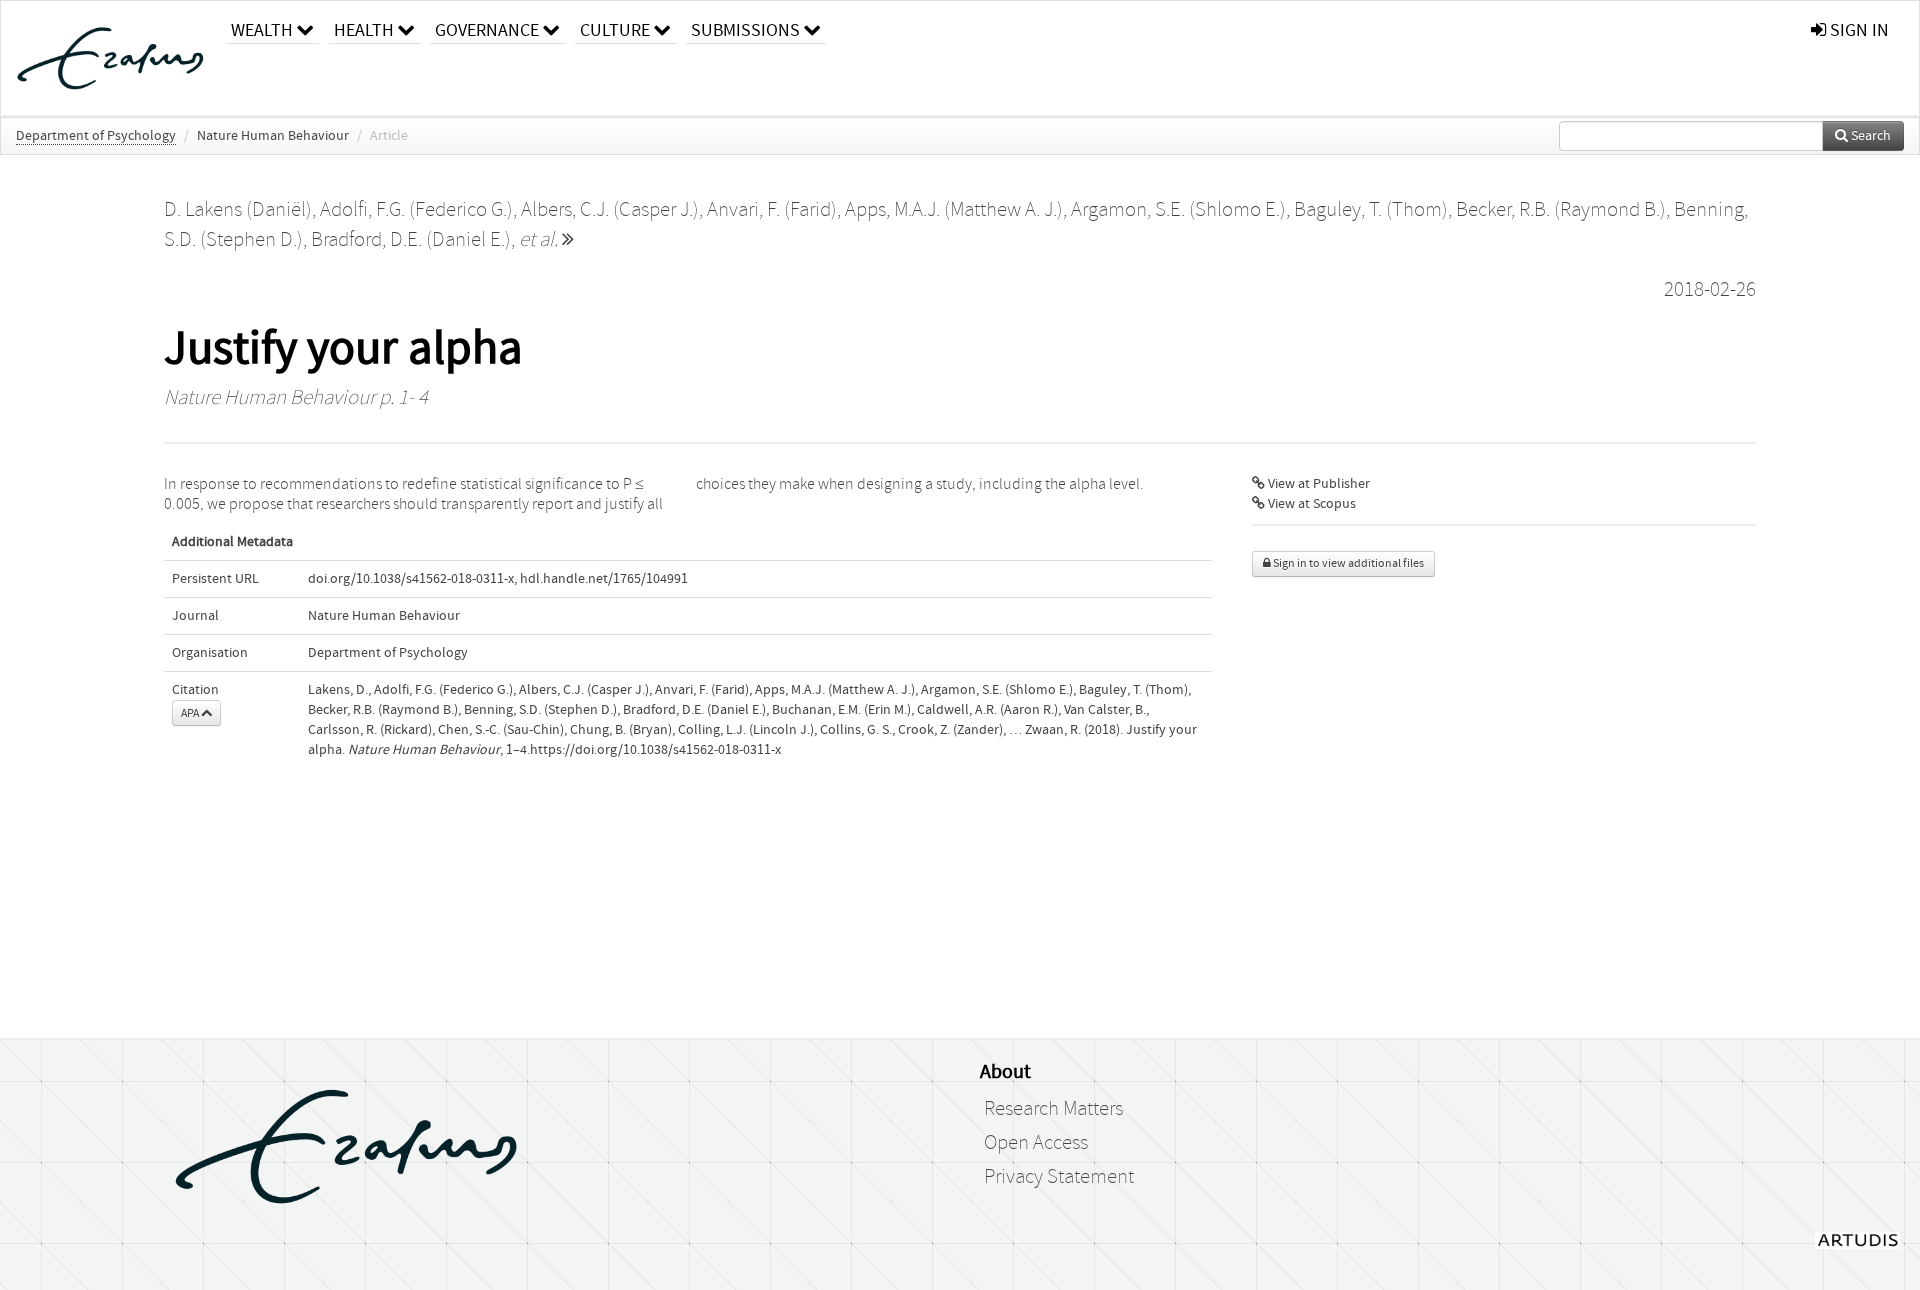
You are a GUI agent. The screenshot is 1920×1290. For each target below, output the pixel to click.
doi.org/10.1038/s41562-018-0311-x (411, 579)
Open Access (1036, 1143)
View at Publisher (1317, 484)
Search (1869, 136)
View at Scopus (1310, 504)
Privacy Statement (1059, 1177)
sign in (1857, 30)
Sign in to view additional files (1347, 563)
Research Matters (1053, 1109)
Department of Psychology (96, 136)
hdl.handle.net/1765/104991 (604, 579)
